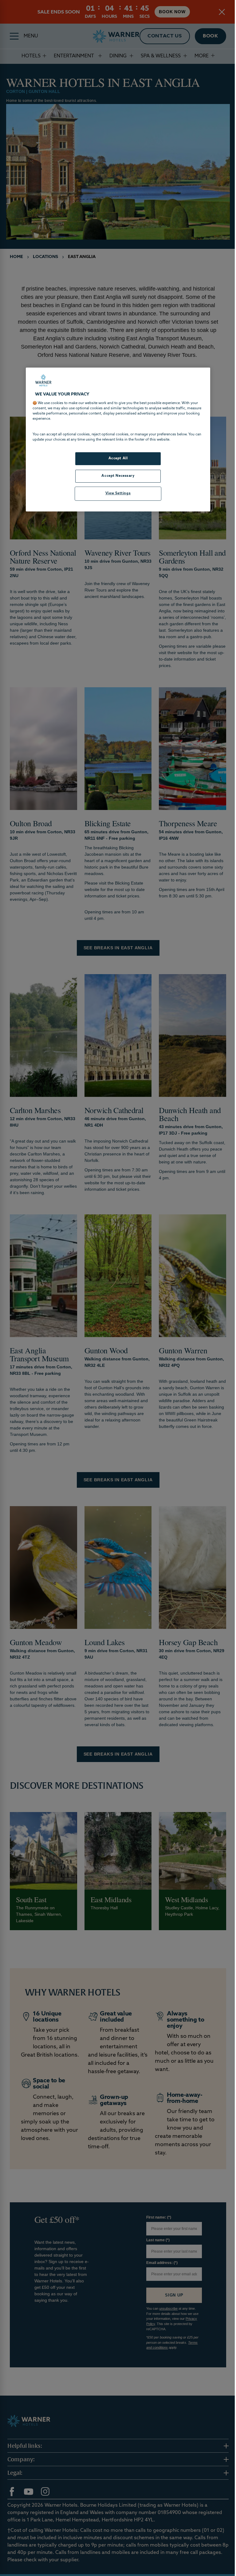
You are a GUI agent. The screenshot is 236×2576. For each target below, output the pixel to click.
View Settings (116, 493)
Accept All (116, 459)
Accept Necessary (116, 476)
